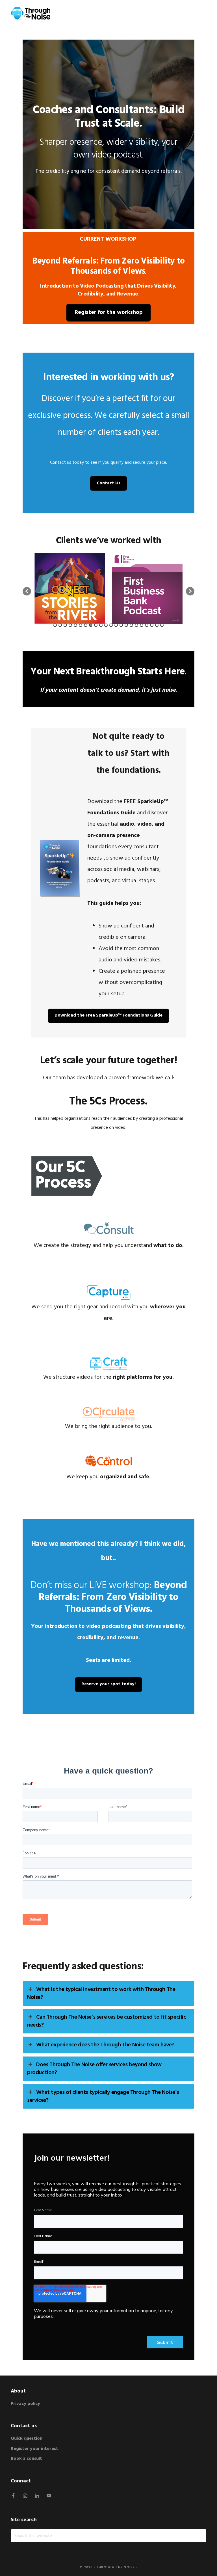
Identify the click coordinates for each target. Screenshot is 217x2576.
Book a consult (26, 2459)
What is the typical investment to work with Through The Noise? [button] (101, 1994)
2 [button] (60, 625)
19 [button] (147, 625)
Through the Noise (116, 2568)
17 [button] (136, 625)
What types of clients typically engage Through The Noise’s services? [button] (103, 2096)
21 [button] (157, 625)
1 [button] (55, 625)
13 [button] (116, 625)
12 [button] (111, 625)
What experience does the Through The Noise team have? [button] (105, 2045)
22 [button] (162, 625)
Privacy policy (26, 2404)
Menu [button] (199, 13)
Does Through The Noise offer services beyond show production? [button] (94, 2069)
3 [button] (65, 625)
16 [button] (131, 625)
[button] (27, 591)
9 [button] (96, 625)
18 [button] (142, 625)
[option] (70, 588)
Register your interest (34, 2449)
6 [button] (81, 625)
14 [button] (121, 625)
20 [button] (152, 625)
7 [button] (86, 625)
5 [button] (75, 625)
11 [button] (106, 625)
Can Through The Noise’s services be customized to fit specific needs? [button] (107, 2021)
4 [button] (70, 625)
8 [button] (91, 625)
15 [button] (126, 625)
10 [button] (101, 625)
